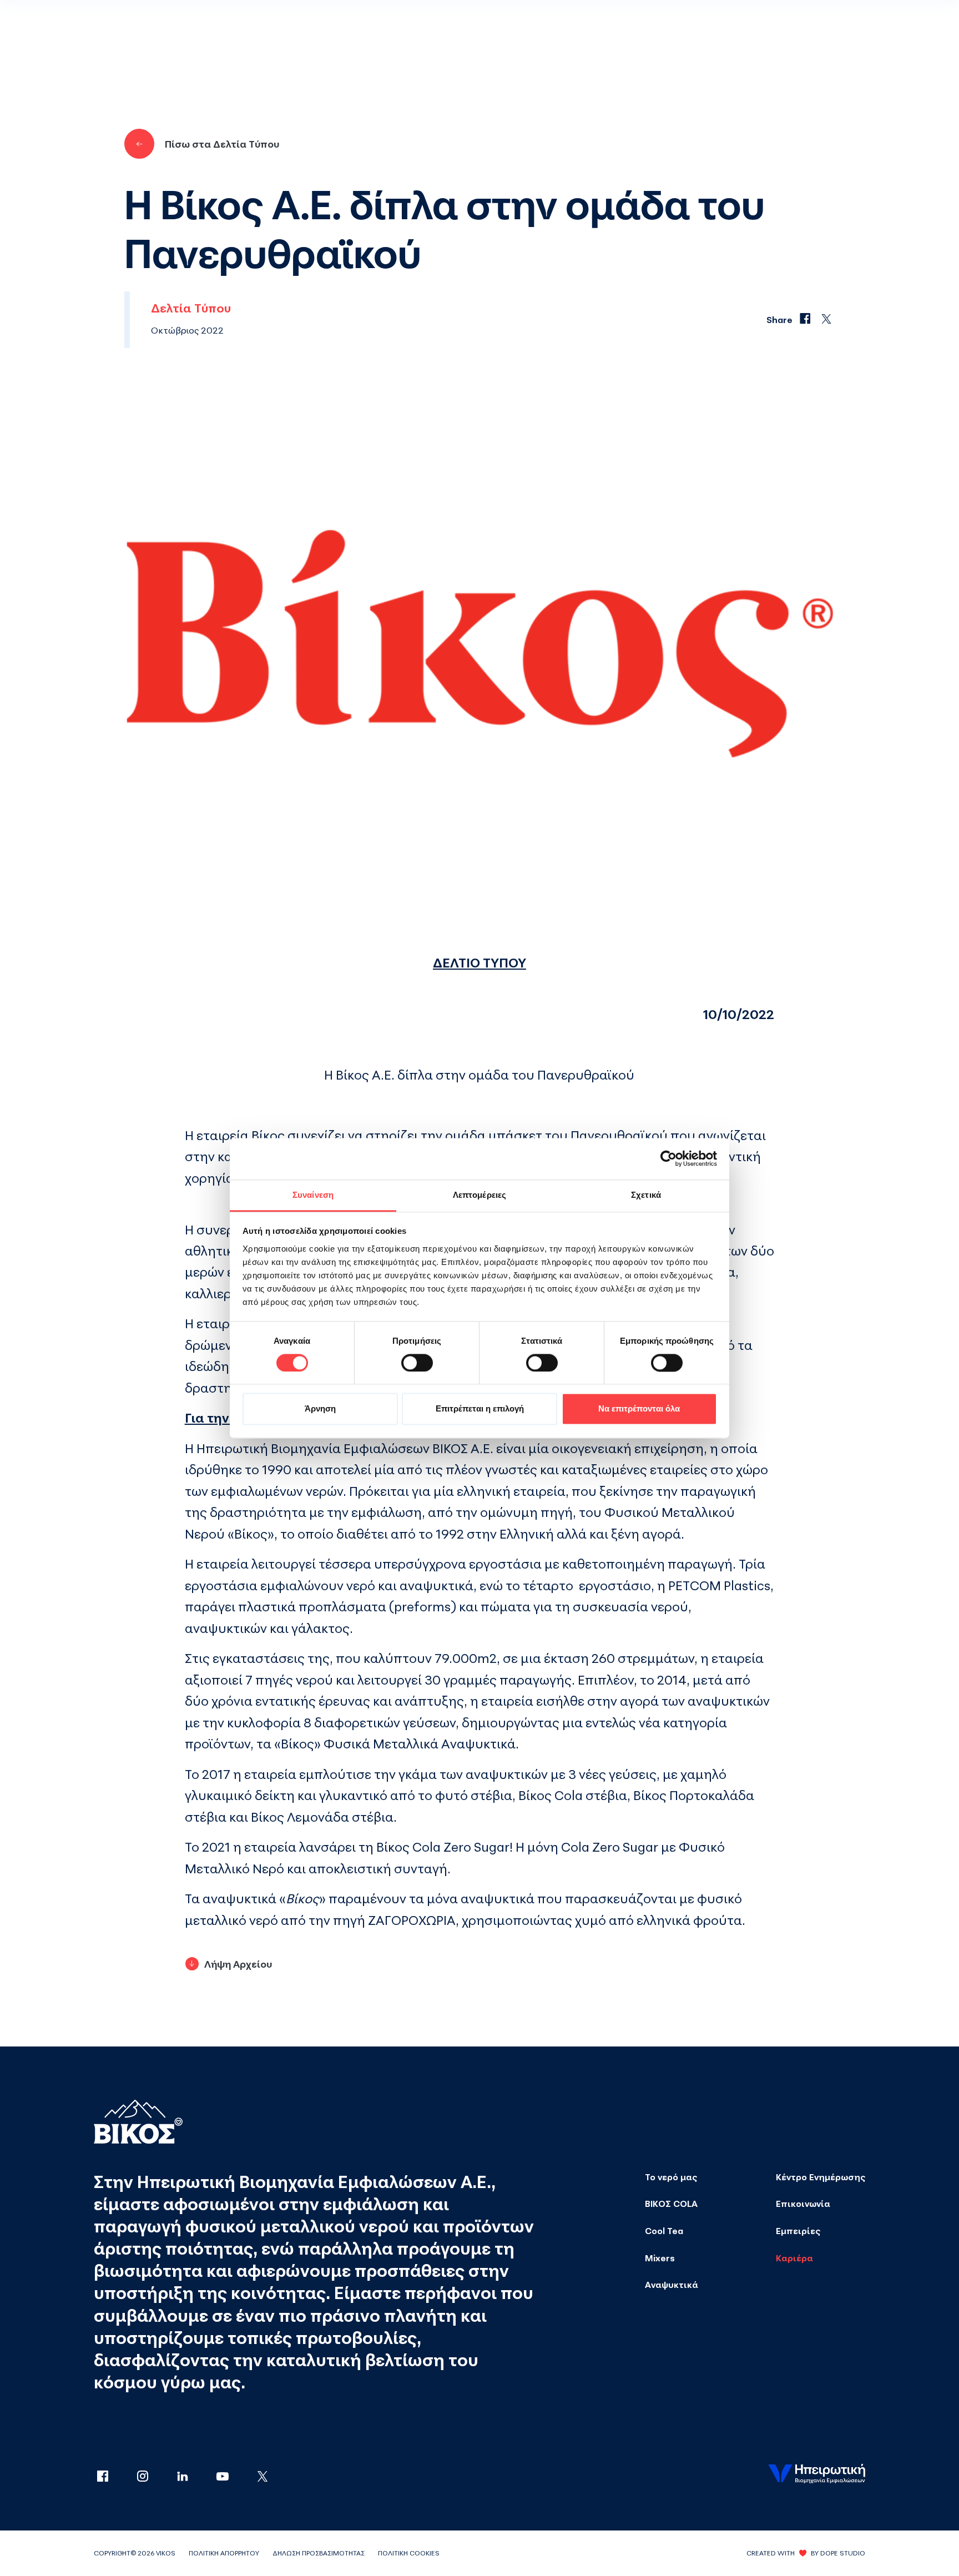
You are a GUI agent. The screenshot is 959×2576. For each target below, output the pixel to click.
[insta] (154, 2477)
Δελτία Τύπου (191, 308)
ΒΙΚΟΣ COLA (671, 2204)
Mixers (660, 2258)
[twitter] (263, 2477)
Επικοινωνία (803, 2204)
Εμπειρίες (798, 2231)
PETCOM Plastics (719, 1585)
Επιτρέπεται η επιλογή (480, 1409)
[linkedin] (194, 2477)
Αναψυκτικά (672, 2285)
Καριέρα (794, 2258)
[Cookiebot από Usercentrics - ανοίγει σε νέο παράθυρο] (668, 1158)
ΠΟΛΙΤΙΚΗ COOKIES (409, 2553)
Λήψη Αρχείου (238, 1964)
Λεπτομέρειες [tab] (479, 1195)
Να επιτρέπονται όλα (639, 1409)
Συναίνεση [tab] (313, 1195)
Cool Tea (664, 2231)
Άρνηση (320, 1409)
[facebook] (114, 2477)
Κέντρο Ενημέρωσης (821, 2177)
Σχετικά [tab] (646, 1195)
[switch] (417, 1363)
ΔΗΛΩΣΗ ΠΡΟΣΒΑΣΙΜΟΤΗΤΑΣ (319, 2553)
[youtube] (234, 2477)
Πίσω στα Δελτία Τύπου (222, 144)
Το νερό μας (671, 2177)
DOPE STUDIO (843, 2553)
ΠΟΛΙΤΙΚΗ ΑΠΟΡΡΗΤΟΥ (224, 2553)
